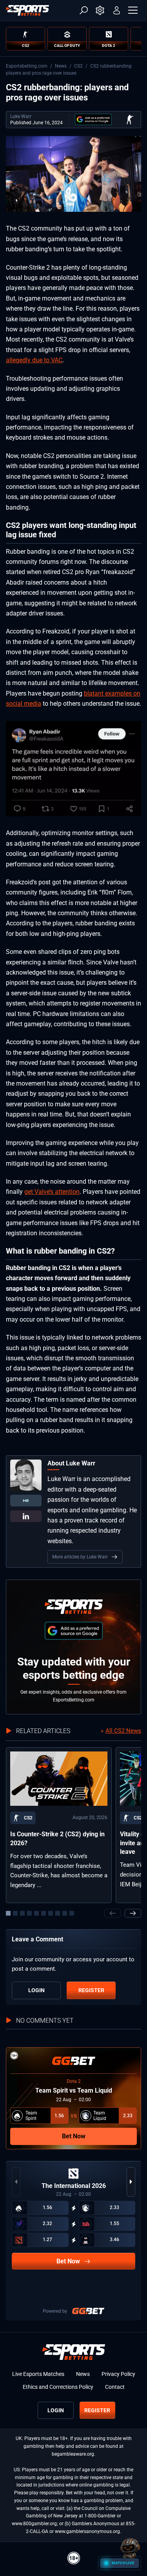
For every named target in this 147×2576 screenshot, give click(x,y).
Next (133, 1913)
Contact (115, 2387)
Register (91, 1990)
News (61, 66)
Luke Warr (21, 116)
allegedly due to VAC (34, 360)
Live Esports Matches (38, 2374)
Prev (113, 1913)
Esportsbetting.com (27, 66)
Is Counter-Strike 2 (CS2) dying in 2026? (57, 1838)
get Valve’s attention (52, 1192)
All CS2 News (123, 1731)
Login (36, 1990)
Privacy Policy (118, 2374)
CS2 (78, 66)
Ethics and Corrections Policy (58, 2387)
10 (72, 1913)
